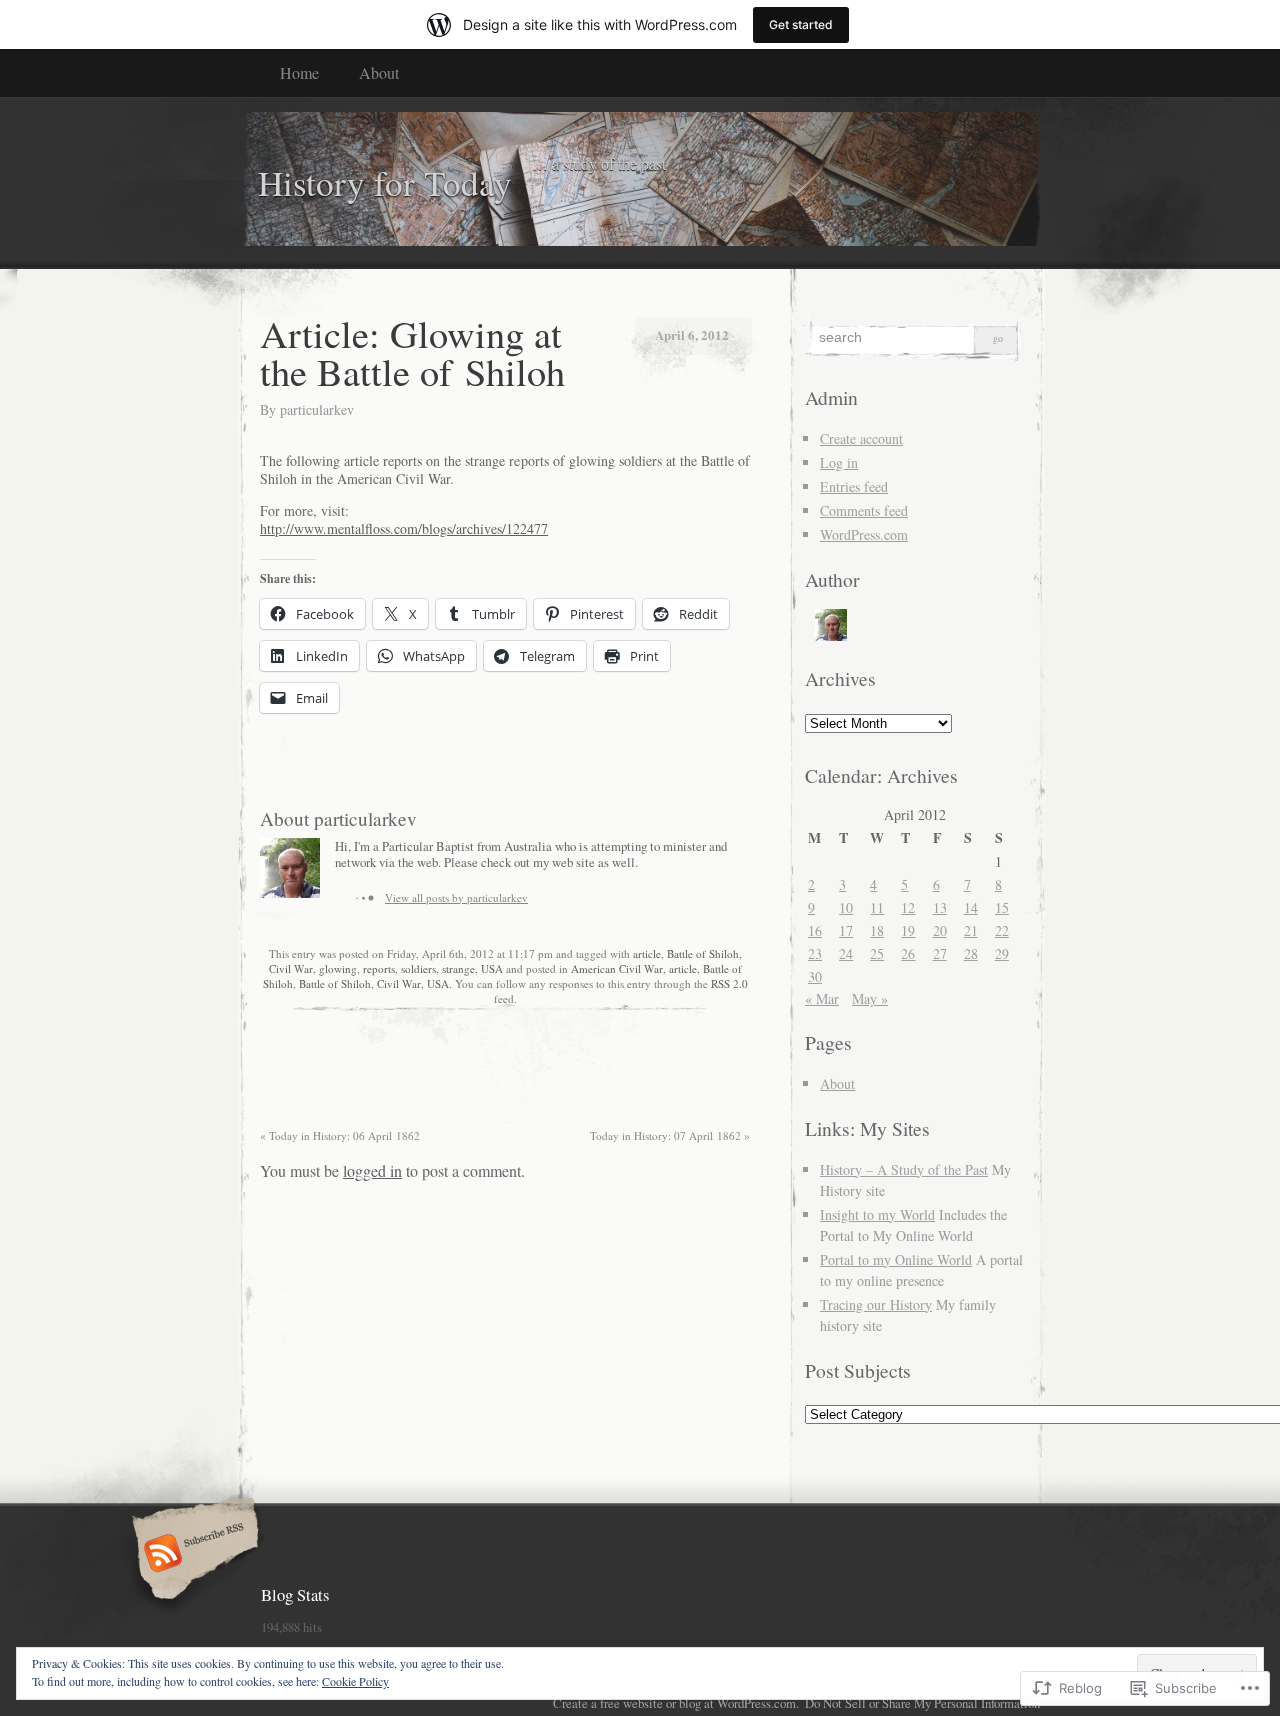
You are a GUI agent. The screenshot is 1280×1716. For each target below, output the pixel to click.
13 (940, 907)
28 (971, 953)
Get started (801, 24)
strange (458, 968)
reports (379, 968)
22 (1002, 930)
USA (492, 968)
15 (1002, 907)
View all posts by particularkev (456, 897)
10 (846, 907)
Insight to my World (877, 1214)
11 (877, 907)
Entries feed (854, 486)
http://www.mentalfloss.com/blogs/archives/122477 (404, 528)
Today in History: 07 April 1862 (670, 1135)
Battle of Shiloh (703, 953)
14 (971, 907)
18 (877, 930)
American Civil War (617, 968)
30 (815, 976)
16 (815, 930)
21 (971, 930)
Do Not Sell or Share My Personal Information (922, 1703)
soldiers (418, 968)
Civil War (291, 968)
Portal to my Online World (896, 1259)
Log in (839, 462)
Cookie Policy (355, 1681)
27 (940, 953)
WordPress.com (864, 534)
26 (908, 953)
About (379, 72)
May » (870, 998)
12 (908, 907)
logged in (372, 1170)
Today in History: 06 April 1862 (340, 1135)
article (647, 953)
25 (877, 953)
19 (908, 930)
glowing (338, 968)
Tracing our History (876, 1304)
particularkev (317, 409)
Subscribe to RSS (192, 1555)
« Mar (822, 998)
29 (1002, 953)
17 (846, 930)
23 (815, 953)
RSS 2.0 (729, 983)
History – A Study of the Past (904, 1169)
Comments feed (864, 510)
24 (846, 953)
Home (299, 72)
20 (940, 930)
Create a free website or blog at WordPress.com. (676, 1703)
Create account (861, 438)
